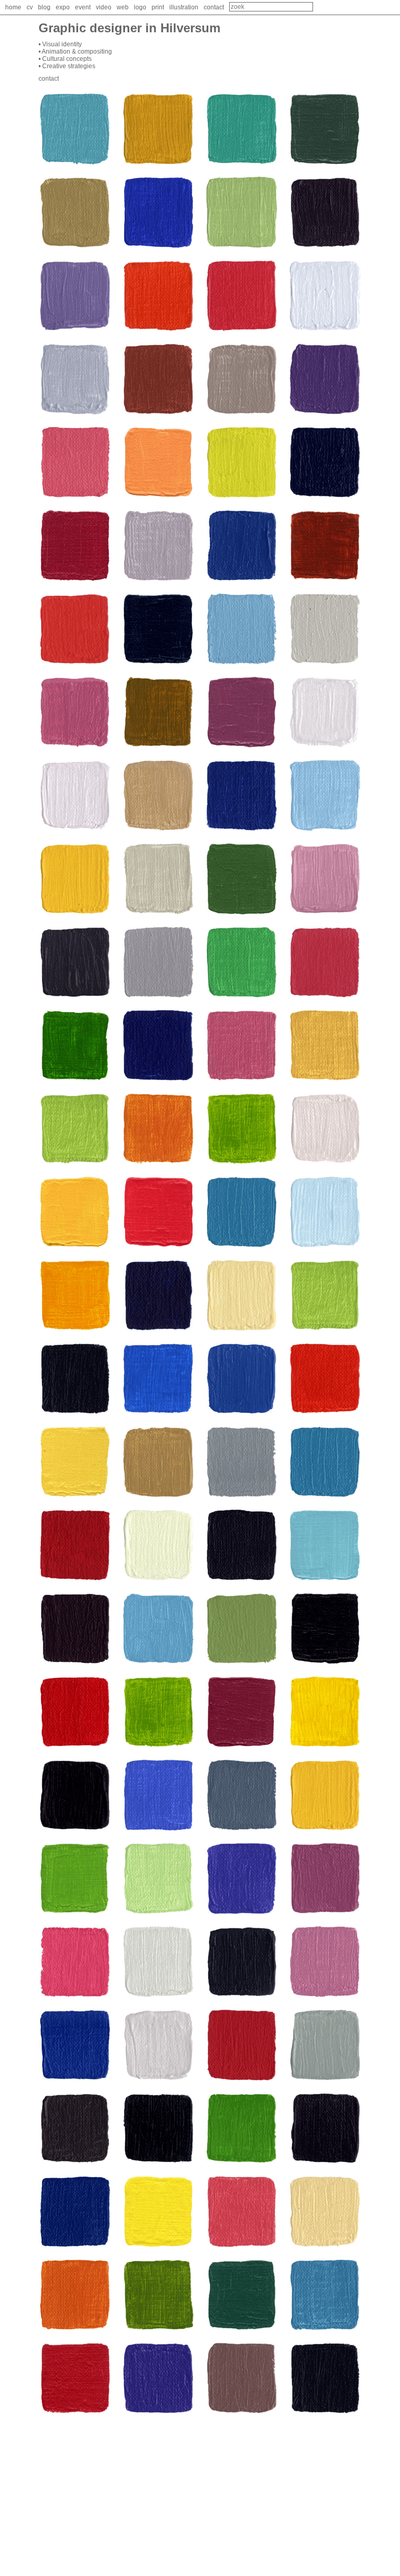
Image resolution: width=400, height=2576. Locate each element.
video (104, 7)
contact (214, 7)
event (83, 7)
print (158, 7)
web (123, 7)
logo (140, 7)
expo (63, 7)
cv (30, 7)
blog (44, 7)
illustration (184, 7)
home (13, 7)
